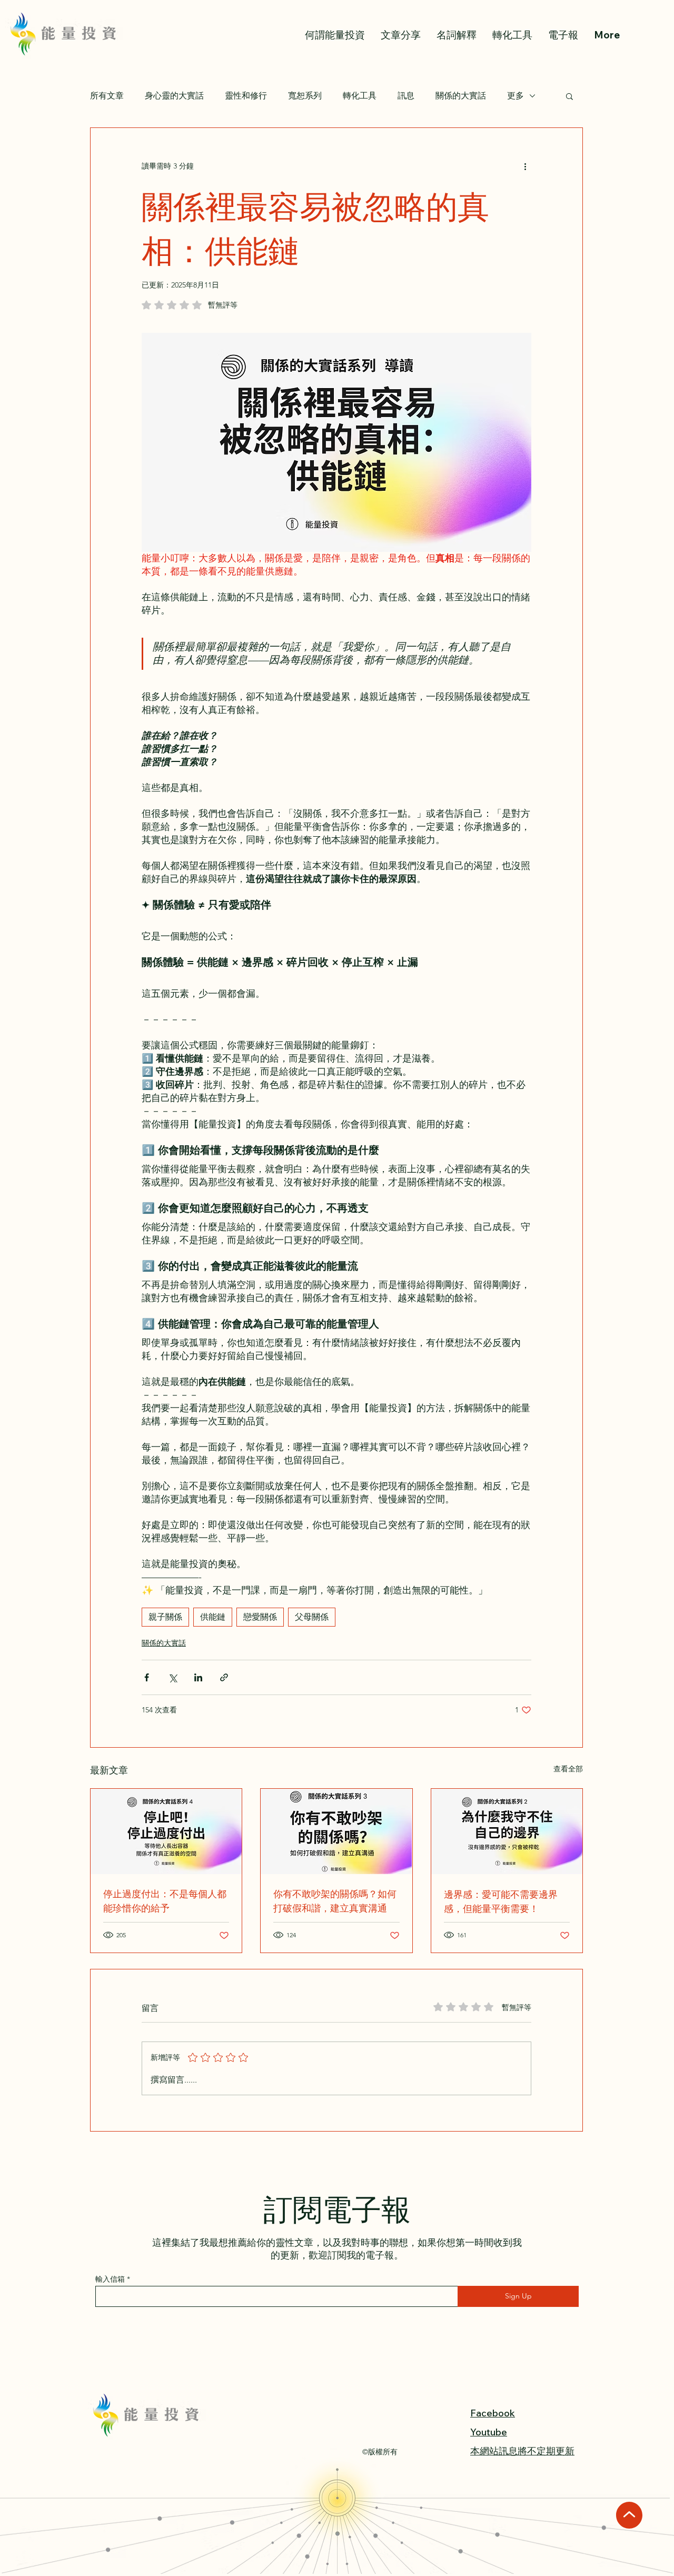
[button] (569, 96)
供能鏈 (213, 1617)
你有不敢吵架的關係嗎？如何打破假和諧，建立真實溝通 (335, 1900)
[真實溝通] (336, 1831)
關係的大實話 (461, 96)
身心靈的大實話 (174, 96)
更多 (516, 96)
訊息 (406, 96)
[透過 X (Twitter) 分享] (172, 1677)
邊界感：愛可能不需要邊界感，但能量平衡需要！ (501, 1901)
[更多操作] (525, 166)
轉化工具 (360, 96)
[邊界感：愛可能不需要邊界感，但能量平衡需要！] (507, 1831)
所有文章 (107, 96)
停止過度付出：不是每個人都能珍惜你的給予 (165, 1900)
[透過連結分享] (224, 1677)
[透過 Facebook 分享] (147, 1677)
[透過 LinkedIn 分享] (198, 1677)
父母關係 (312, 1617)
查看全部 (568, 1769)
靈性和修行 (246, 96)
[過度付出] (166, 1831)
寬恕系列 (305, 96)
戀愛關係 (260, 1617)
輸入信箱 (110, 2279)
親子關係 (165, 1617)
